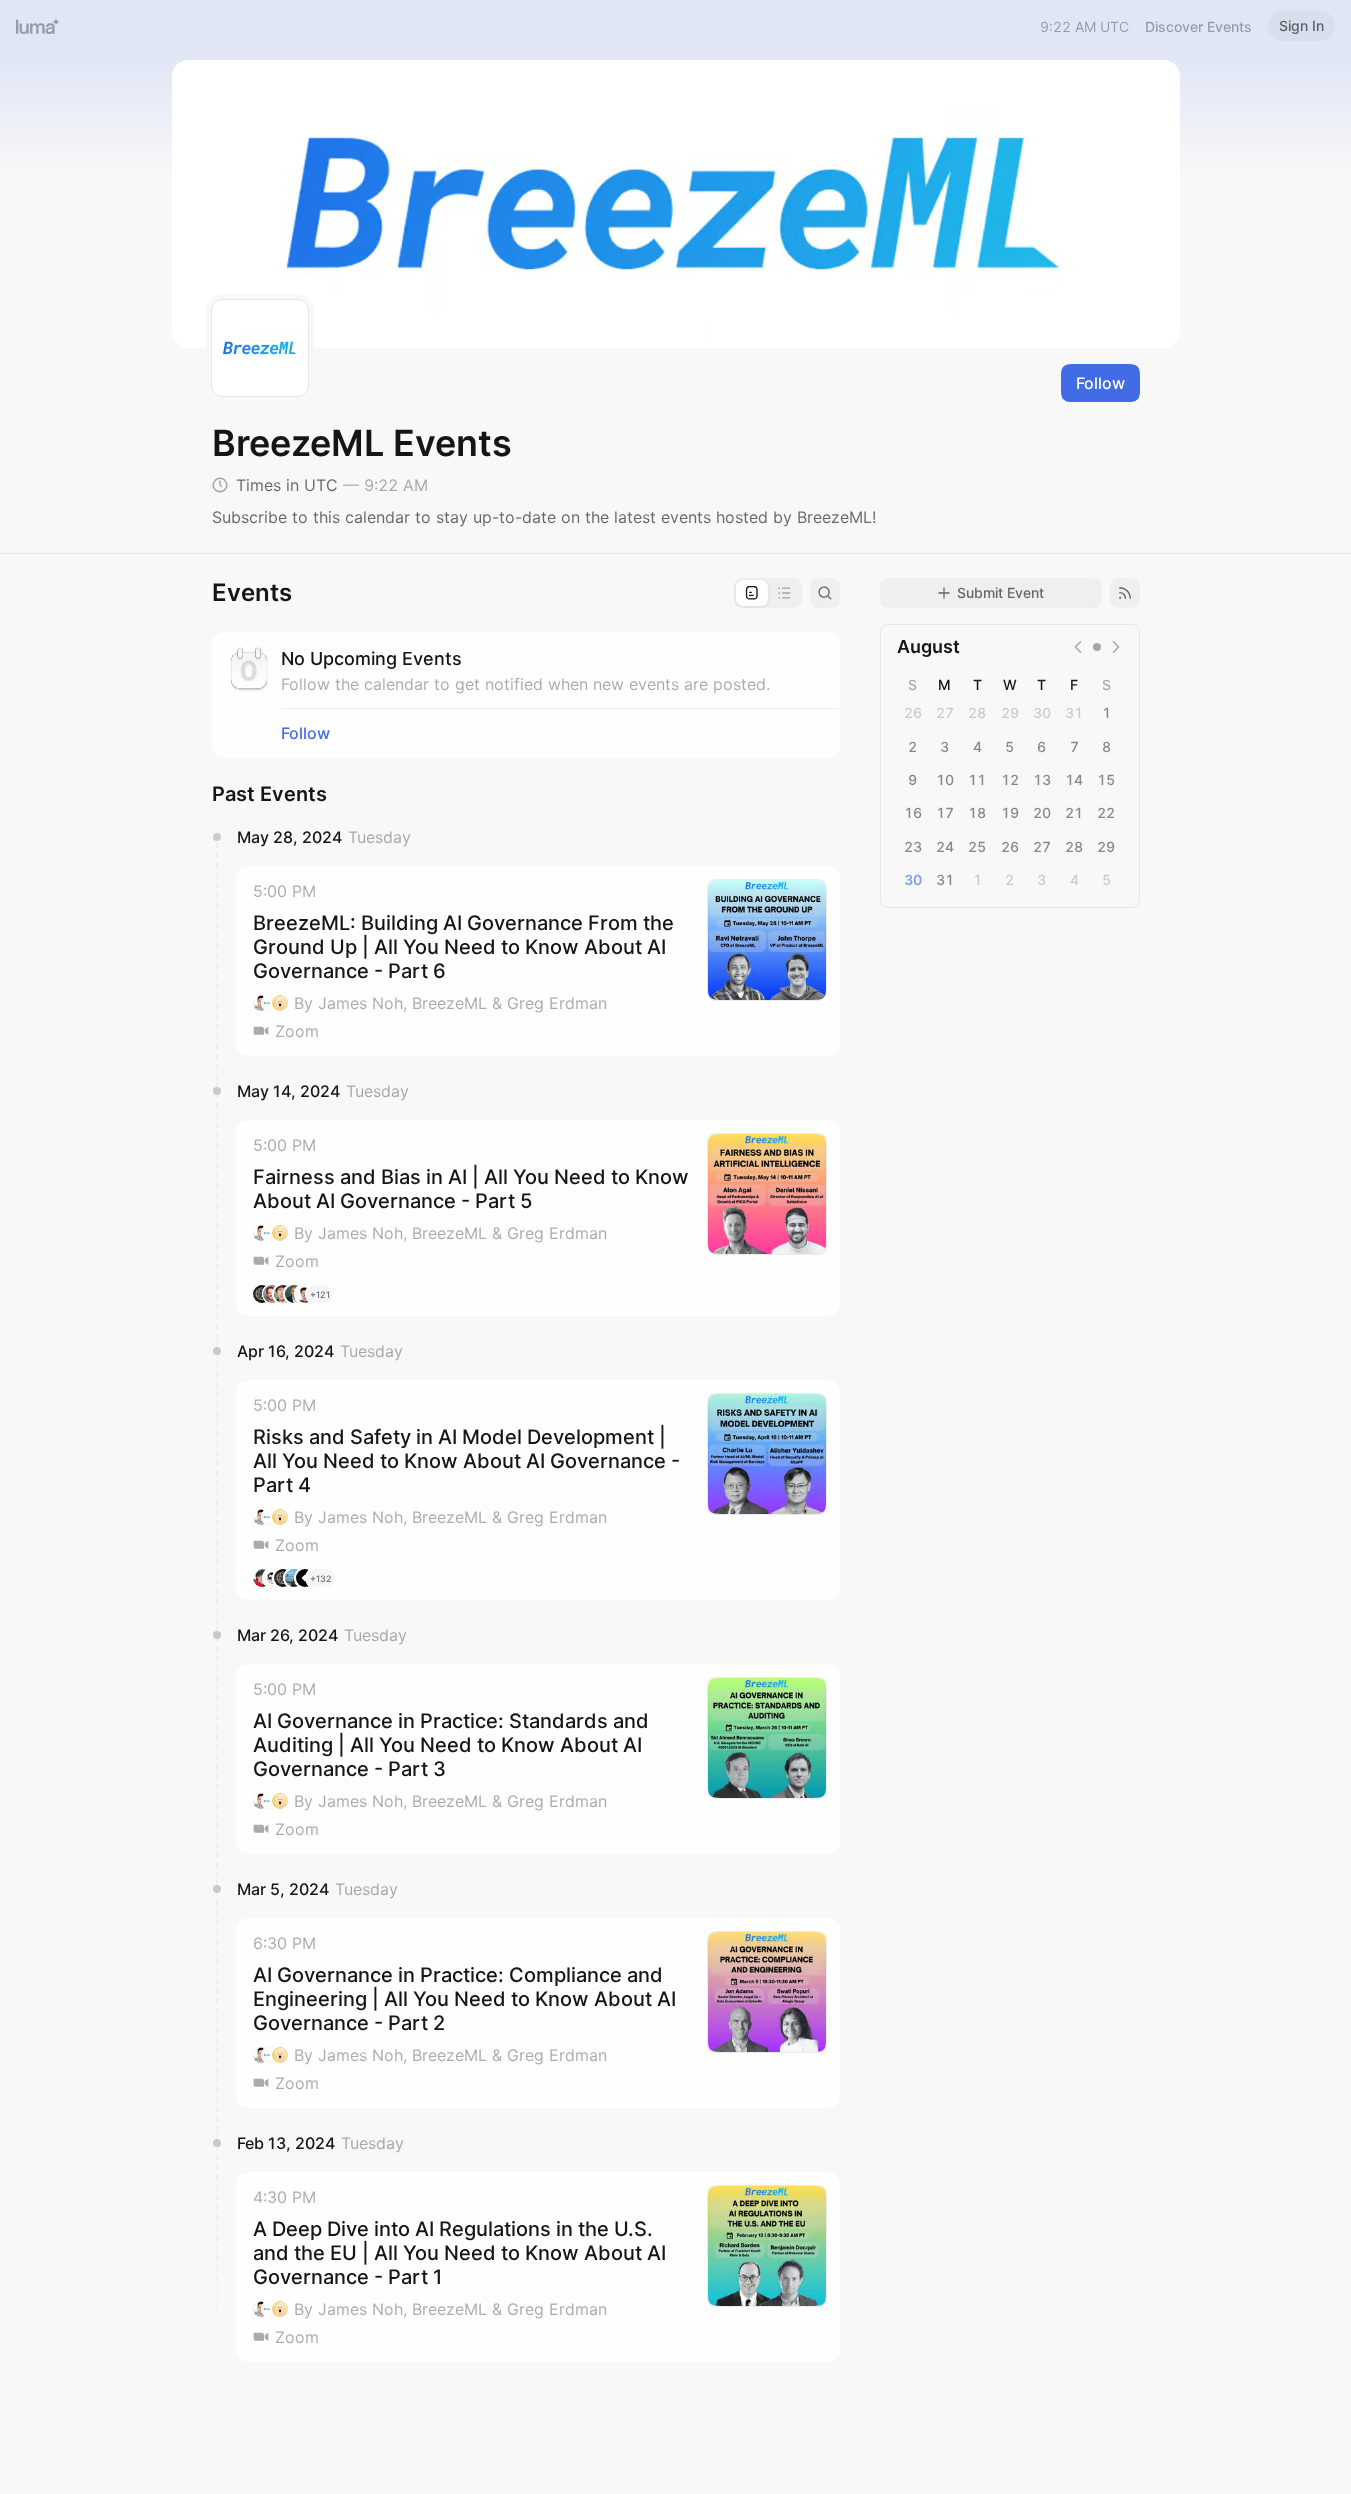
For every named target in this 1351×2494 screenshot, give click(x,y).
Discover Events (1198, 26)
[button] (538, 961)
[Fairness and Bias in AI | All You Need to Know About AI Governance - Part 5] (538, 1218)
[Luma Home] (38, 26)
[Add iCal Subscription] (1125, 593)
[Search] (825, 593)
